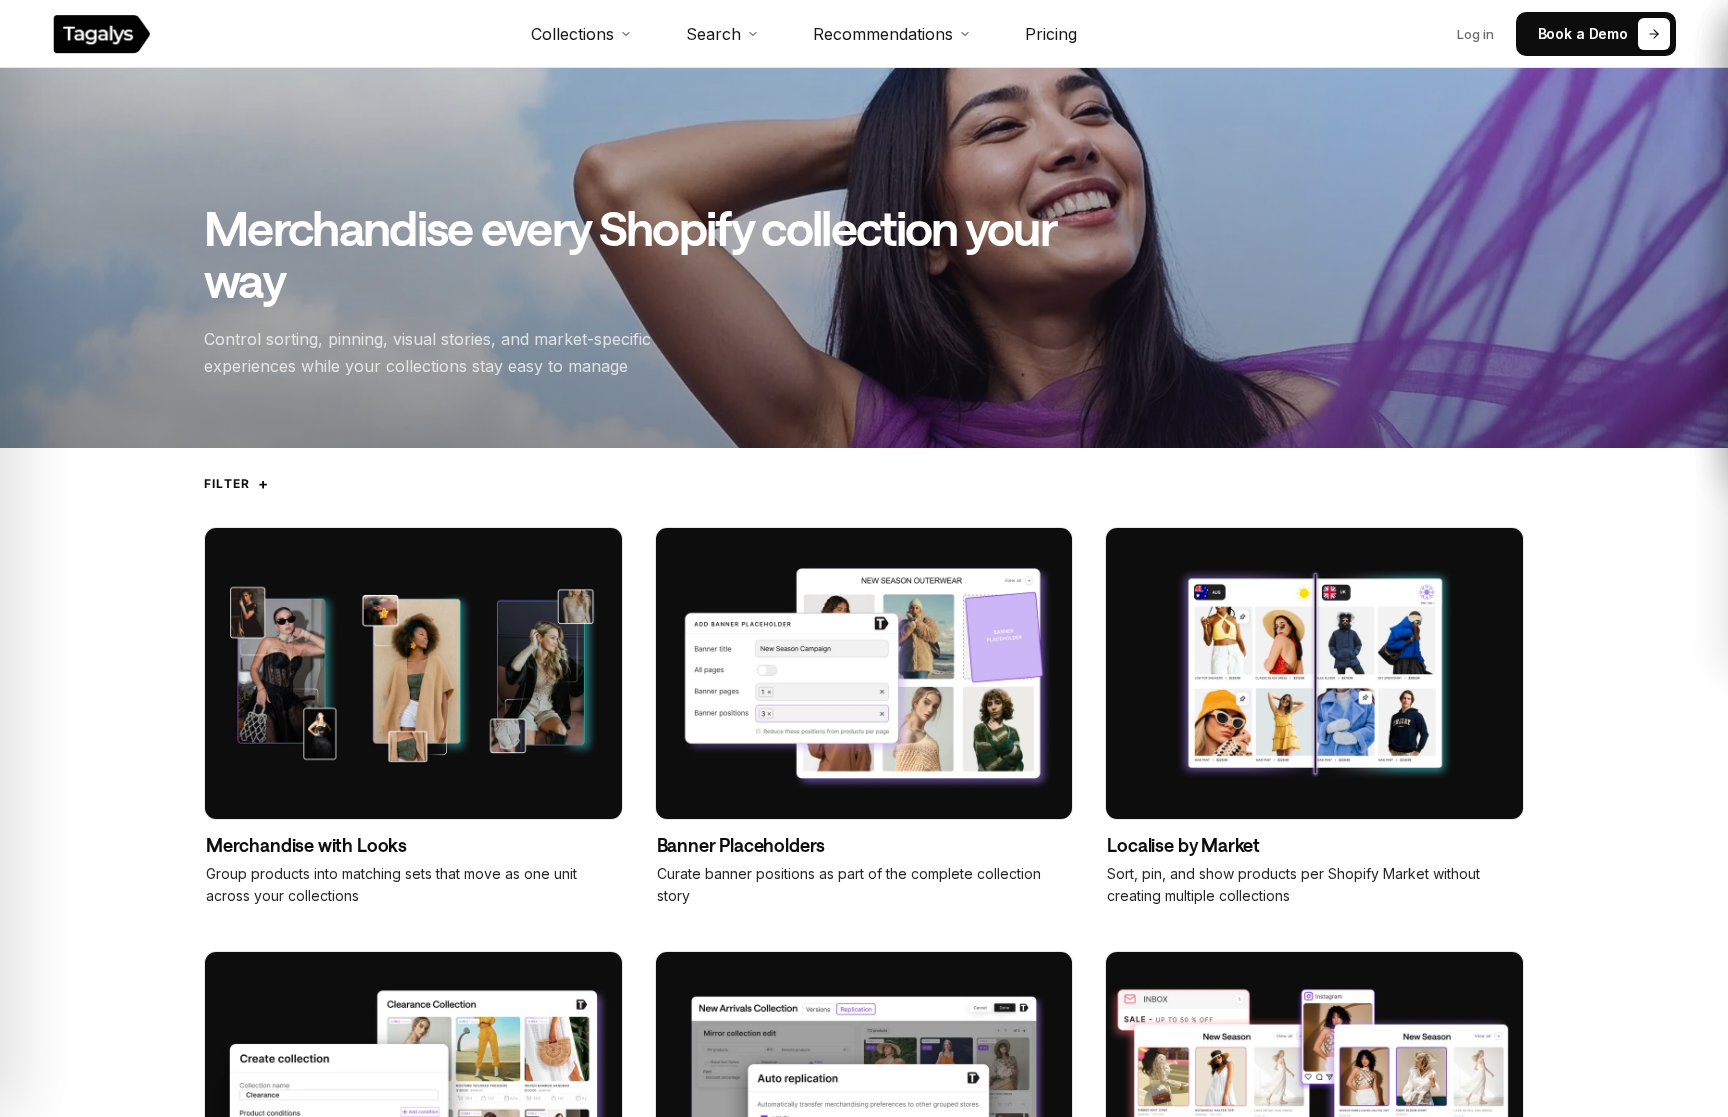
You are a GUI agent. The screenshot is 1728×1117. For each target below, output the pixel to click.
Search (713, 34)
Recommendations (883, 34)
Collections (572, 34)
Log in (1475, 34)
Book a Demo (1583, 33)
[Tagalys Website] (101, 34)
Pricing (1051, 34)
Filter (236, 483)
